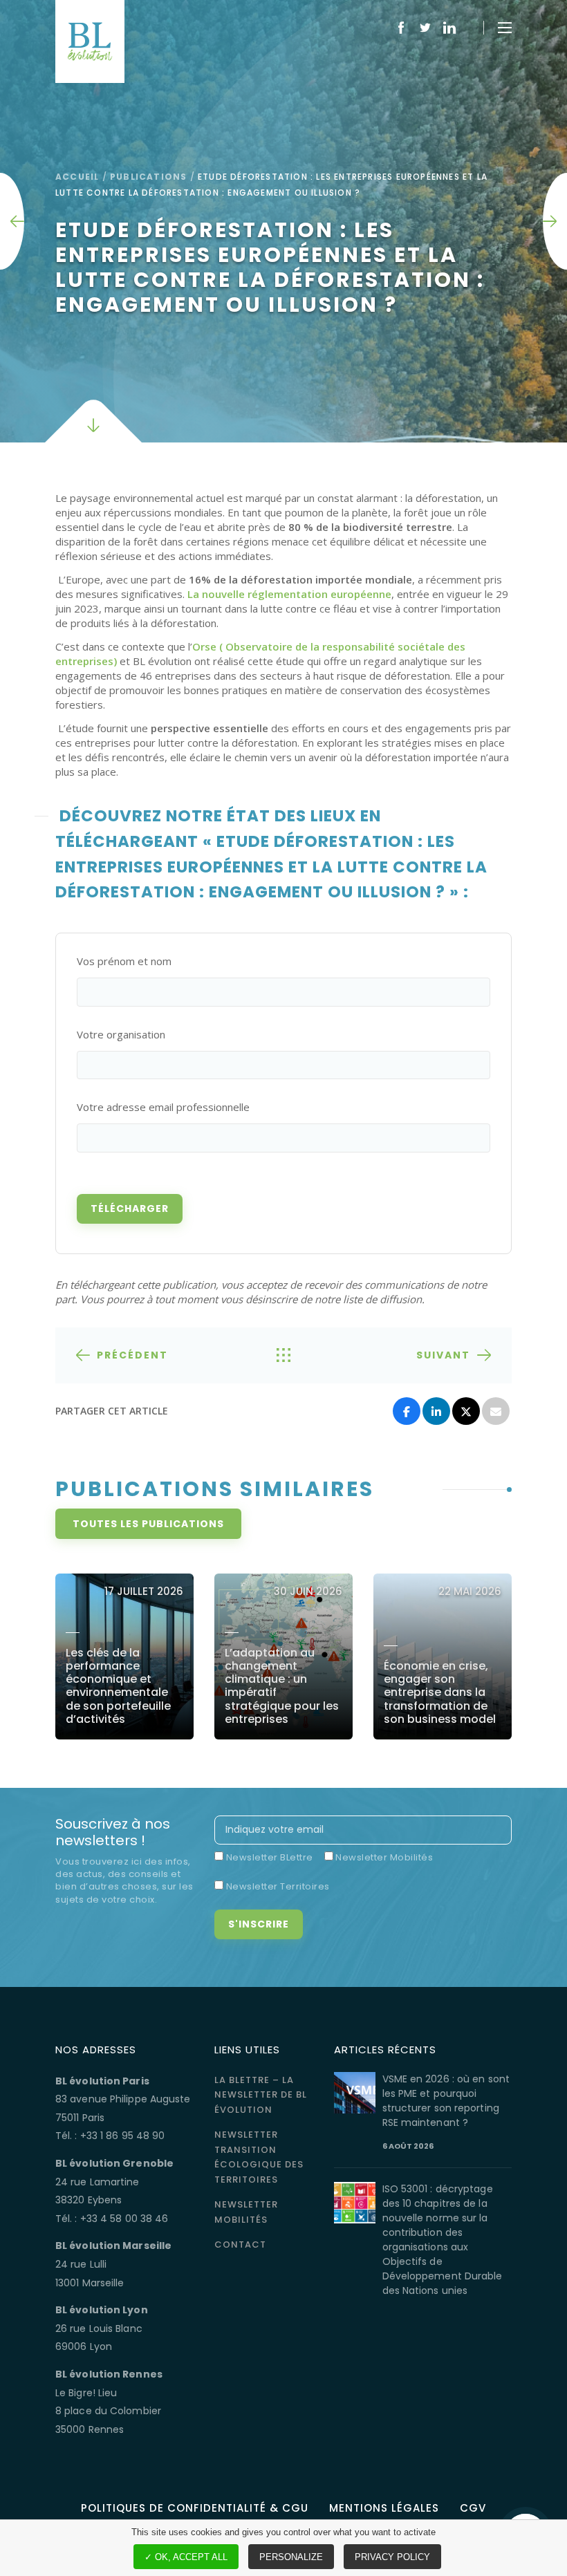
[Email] (496, 1411)
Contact (240, 2244)
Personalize (291, 2557)
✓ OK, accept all (186, 2557)
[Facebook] (407, 1411)
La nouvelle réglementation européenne (289, 594)
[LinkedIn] (436, 1411)
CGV (473, 2508)
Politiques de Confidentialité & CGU (195, 2508)
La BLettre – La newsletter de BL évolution (261, 2095)
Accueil (77, 177)
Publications (148, 177)
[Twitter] (466, 1411)
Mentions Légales (384, 2508)
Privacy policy (392, 2557)
